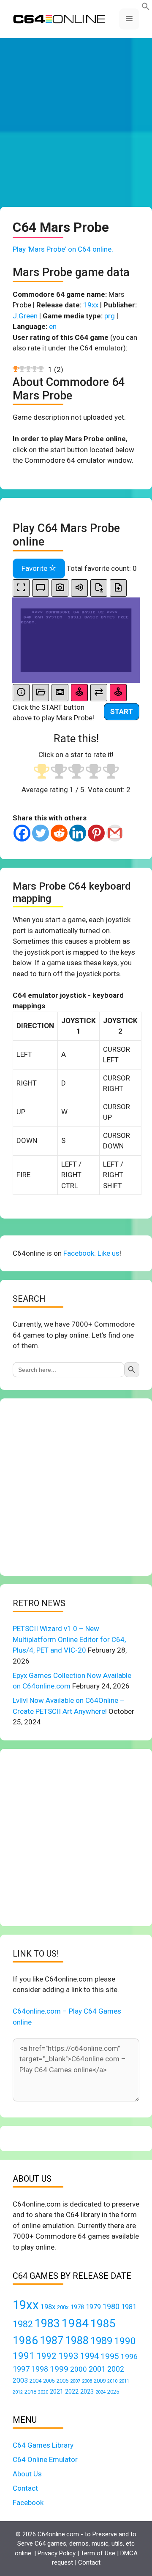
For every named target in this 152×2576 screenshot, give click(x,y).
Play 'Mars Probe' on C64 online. (63, 249)
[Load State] (118, 588)
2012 (18, 2392)
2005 (49, 2381)
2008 (87, 2381)
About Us (27, 2474)
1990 (125, 2341)
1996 (129, 2356)
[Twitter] (41, 833)
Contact (25, 2488)
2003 (20, 2381)
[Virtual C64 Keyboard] (60, 693)
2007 (75, 2381)
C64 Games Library (43, 2445)
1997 (21, 2369)
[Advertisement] (76, 122)
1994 (90, 2356)
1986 (25, 2340)
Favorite (35, 568)
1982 (23, 2324)
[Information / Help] (21, 693)
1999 (59, 2369)
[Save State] (99, 588)
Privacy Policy (57, 2553)
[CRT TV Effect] (41, 588)
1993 (68, 2356)
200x (63, 2307)
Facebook (28, 2503)
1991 (24, 2356)
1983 (47, 2324)
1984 (75, 2323)
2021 (57, 2391)
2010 (112, 2381)
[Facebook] (22, 833)
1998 (40, 2369)
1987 (52, 2340)
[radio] (42, 772)
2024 (100, 2392)
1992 (46, 2356)
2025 (113, 2392)
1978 (77, 2307)
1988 (77, 2341)
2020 (43, 2392)
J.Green (25, 316)
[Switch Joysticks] (99, 693)
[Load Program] (41, 693)
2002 (116, 2369)
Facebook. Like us (91, 1253)
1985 (103, 2323)
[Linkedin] (78, 833)
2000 (79, 2369)
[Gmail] (115, 833)
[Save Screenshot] (60, 588)
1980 (111, 2306)
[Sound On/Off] (79, 588)
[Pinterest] (96, 833)
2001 (97, 2369)
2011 (124, 2381)
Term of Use (98, 2553)
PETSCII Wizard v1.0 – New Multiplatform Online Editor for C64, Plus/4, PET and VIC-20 (69, 1639)
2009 (100, 2381)
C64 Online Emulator (45, 2459)
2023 (87, 2391)
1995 (110, 2356)
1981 (129, 2307)
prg (110, 316)
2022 (72, 2391)
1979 (93, 2307)
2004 (35, 2381)
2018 (30, 2392)
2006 (62, 2381)
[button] (146, 8)
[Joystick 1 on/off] (79, 693)
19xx (91, 305)
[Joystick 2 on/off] (118, 693)
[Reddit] (59, 833)
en (53, 326)
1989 (101, 2341)
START (122, 711)
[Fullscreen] (21, 588)
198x (48, 2307)
